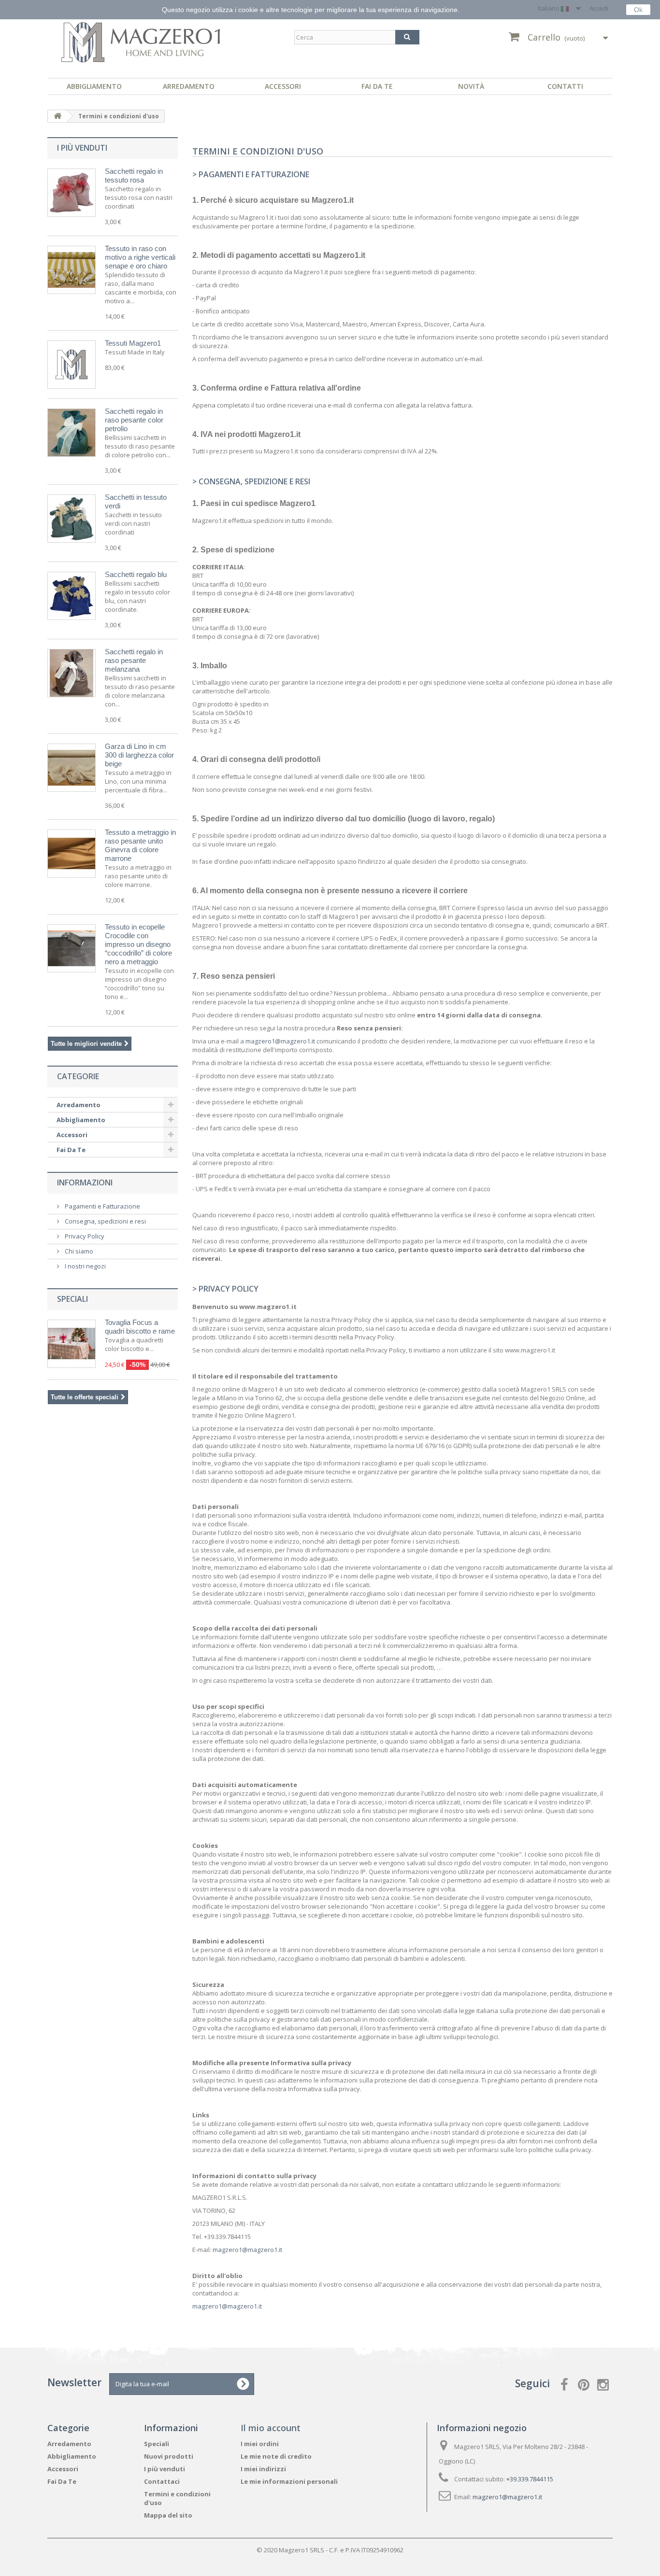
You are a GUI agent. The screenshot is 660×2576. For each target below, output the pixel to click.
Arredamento (189, 86)
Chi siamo (78, 1251)
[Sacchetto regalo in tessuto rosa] (72, 193)
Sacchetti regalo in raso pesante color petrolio (134, 420)
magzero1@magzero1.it (280, 1041)
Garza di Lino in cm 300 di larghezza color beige (139, 755)
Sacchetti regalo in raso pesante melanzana (134, 660)
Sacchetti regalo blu (136, 574)
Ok (638, 10)
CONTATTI (565, 86)
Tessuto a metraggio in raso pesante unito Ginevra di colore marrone (140, 845)
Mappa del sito (168, 2515)
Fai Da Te (377, 86)
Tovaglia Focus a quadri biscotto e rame (140, 1327)
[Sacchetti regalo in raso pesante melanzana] (72, 673)
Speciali (72, 1299)
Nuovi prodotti (169, 2456)
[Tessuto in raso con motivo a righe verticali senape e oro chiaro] (72, 270)
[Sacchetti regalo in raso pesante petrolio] (72, 433)
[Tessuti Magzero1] (72, 365)
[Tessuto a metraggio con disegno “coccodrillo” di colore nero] (72, 948)
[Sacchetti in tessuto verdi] (72, 519)
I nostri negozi (85, 1266)
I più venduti (82, 148)
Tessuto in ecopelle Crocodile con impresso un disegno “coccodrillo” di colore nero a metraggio (138, 944)
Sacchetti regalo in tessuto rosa (134, 176)
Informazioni (85, 1182)
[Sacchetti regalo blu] (72, 596)
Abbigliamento (94, 86)
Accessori (283, 86)
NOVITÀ (471, 86)
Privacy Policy (84, 1236)
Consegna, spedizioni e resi (105, 1221)
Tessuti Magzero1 (133, 343)
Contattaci (162, 2481)
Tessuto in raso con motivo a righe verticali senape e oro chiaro (140, 257)
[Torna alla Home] (57, 116)
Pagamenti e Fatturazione (102, 1206)
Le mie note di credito (276, 2456)
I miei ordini (260, 2444)
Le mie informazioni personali (289, 2481)
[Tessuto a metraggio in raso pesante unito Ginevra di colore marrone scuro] (72, 854)
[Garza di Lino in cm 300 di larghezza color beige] (72, 768)
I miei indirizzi (263, 2469)
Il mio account (271, 2428)
